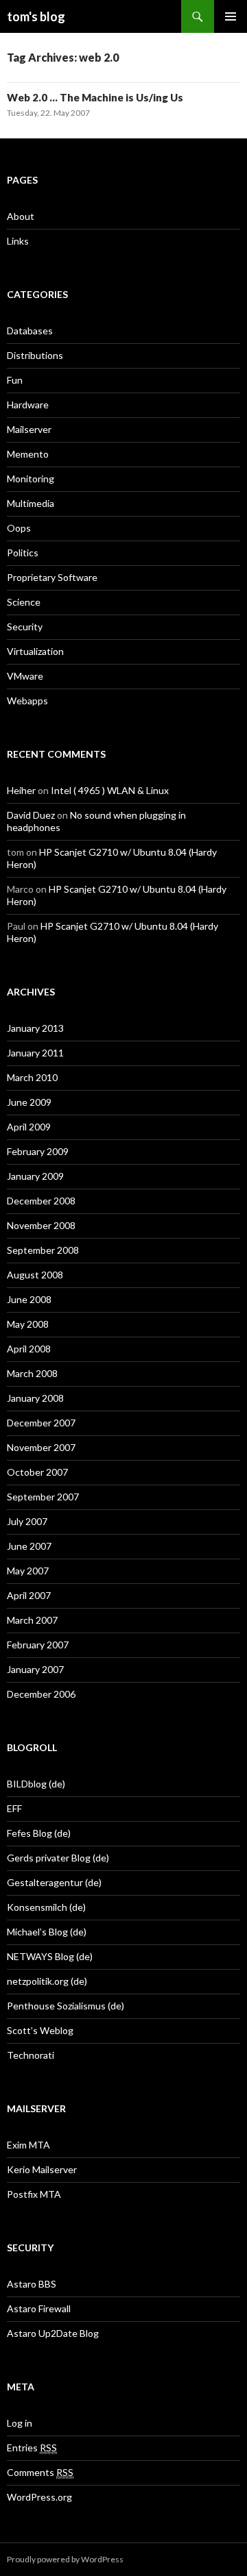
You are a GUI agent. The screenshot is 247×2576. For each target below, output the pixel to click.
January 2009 (35, 1176)
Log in (20, 2423)
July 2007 (27, 1521)
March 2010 (32, 1077)
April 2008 (29, 1349)
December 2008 (41, 1201)
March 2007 (32, 1620)
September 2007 (43, 1497)
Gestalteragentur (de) (54, 1882)
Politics (23, 553)
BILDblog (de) (36, 1784)
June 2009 (29, 1102)
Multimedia (31, 503)
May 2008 (28, 1324)
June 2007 (29, 1546)
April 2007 (29, 1595)
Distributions (35, 355)
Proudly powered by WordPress (65, 2559)
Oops (19, 528)
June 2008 (29, 1299)
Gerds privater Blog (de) (58, 1858)
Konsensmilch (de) (46, 1907)
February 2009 (38, 1151)
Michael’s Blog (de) (47, 1932)
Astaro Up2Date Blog (53, 2333)
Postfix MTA (34, 2194)
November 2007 (41, 1447)
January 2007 (35, 1669)
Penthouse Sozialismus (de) (66, 2006)
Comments (40, 2472)
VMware (25, 676)
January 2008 (35, 1398)
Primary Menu (231, 16)
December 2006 (41, 1694)
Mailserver (29, 429)
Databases (30, 331)
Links (18, 241)
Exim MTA (28, 2145)
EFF (14, 1808)
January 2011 (35, 1053)
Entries (32, 2448)
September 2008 (43, 1250)
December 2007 (41, 1423)
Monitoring (31, 479)
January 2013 (35, 1028)
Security (25, 627)
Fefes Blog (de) (39, 1833)
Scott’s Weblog (40, 2030)
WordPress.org (39, 2497)
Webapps (27, 701)
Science (24, 602)
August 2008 (35, 1275)
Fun (15, 380)
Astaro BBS (32, 2284)
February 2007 (38, 1645)
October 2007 (37, 1472)
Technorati (31, 2055)
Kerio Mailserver (42, 2169)
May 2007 (28, 1571)
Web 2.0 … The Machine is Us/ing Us (95, 97)
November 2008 (41, 1225)
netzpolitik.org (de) (47, 1981)
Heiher (21, 790)
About (21, 216)
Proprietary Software (52, 577)
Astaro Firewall (39, 2308)
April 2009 (29, 1127)
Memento (28, 454)
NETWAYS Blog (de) (50, 1956)
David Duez (31, 815)
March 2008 (32, 1373)
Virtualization (35, 651)
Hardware (28, 405)
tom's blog (36, 16)
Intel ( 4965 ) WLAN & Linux (110, 790)
